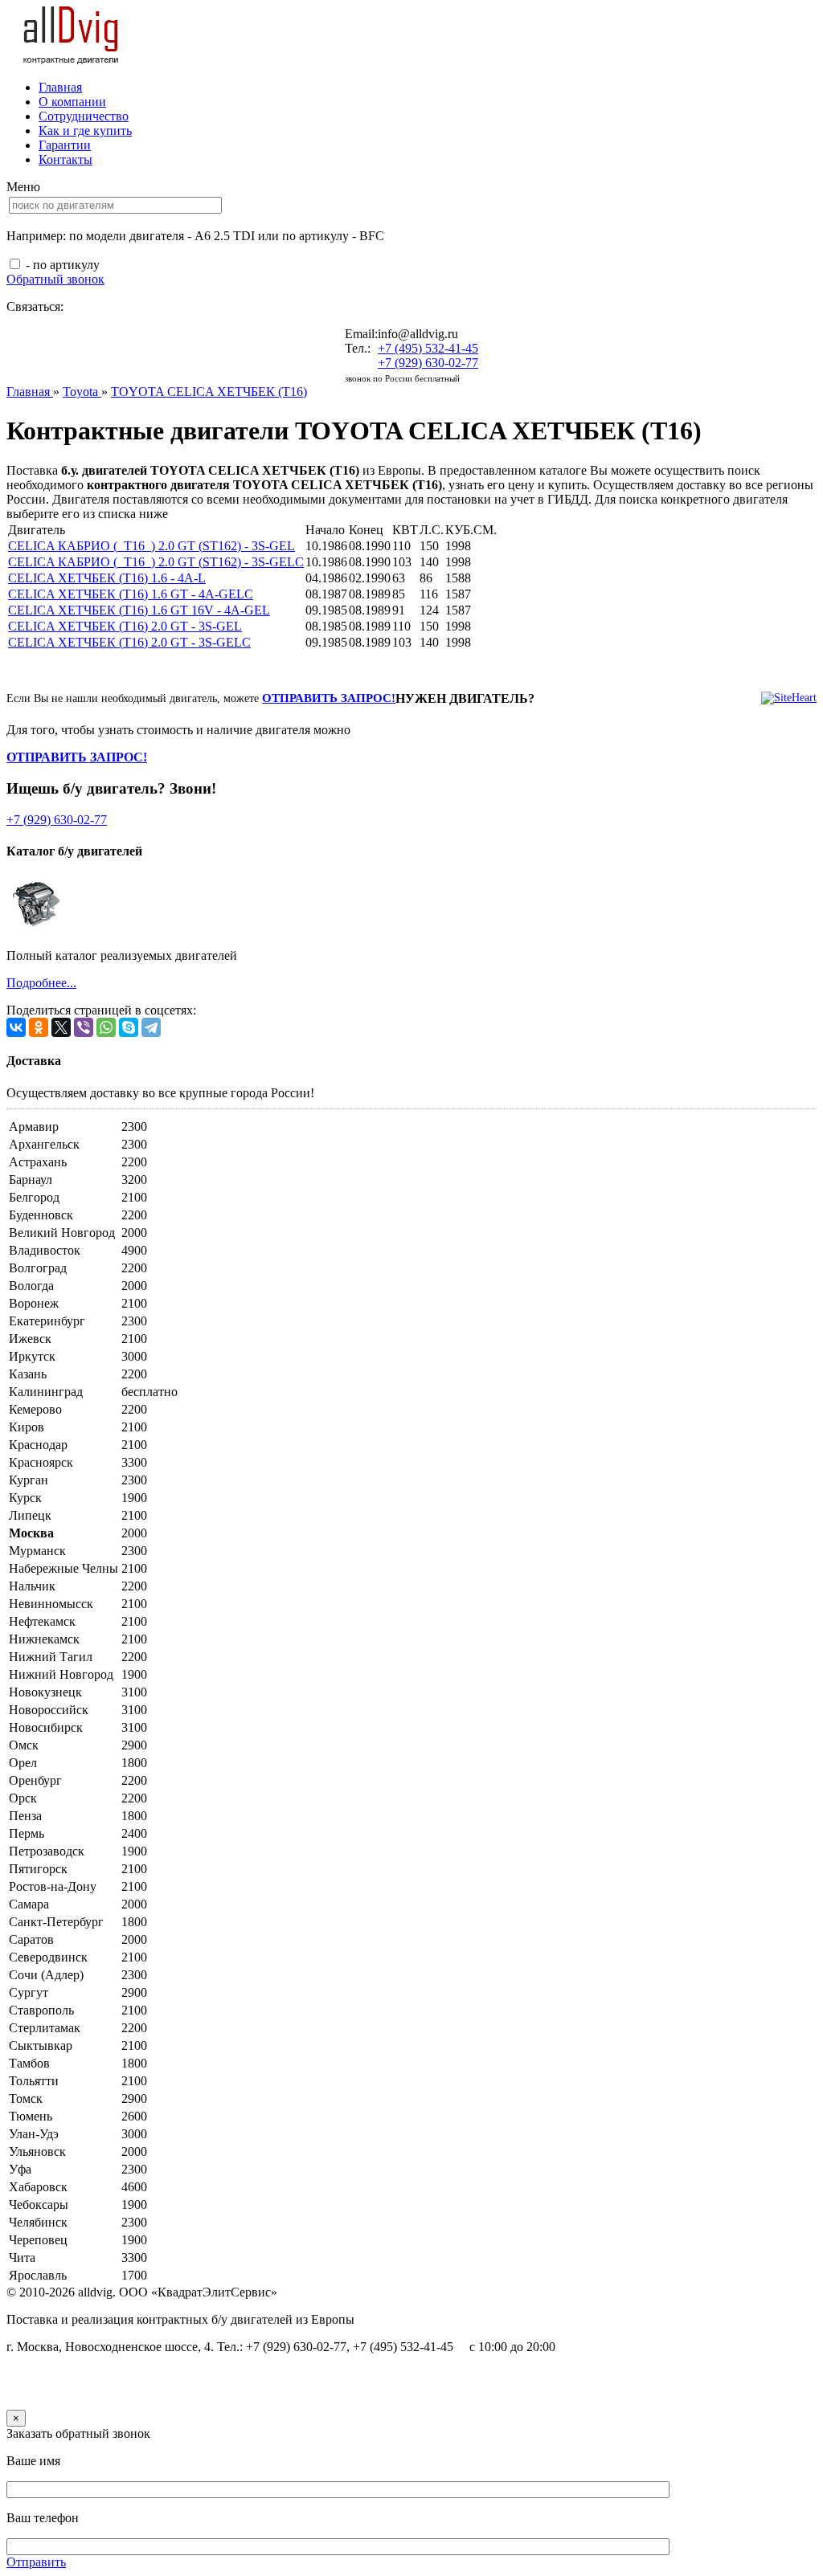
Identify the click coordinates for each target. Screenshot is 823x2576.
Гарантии (65, 145)
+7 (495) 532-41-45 (428, 348)
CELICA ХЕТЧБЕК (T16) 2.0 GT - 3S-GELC (129, 642)
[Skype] (129, 1027)
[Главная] (72, 60)
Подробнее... (41, 983)
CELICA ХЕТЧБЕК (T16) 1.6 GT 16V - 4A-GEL (139, 610)
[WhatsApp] (106, 1027)
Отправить (36, 2562)
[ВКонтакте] (16, 1027)
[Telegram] (151, 1027)
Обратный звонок (55, 279)
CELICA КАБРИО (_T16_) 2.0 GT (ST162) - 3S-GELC (156, 562)
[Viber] (84, 1027)
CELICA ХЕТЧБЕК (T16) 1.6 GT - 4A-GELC (131, 594)
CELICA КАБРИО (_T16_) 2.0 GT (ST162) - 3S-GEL (151, 546)
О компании (72, 102)
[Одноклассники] (39, 1027)
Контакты (66, 159)
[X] (61, 1027)
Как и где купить (85, 131)
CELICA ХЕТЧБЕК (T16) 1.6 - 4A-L (107, 578)
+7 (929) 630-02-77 (428, 363)
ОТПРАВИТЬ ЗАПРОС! (329, 698)
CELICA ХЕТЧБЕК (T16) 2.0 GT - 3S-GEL (125, 626)
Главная (60, 87)
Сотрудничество (84, 116)
